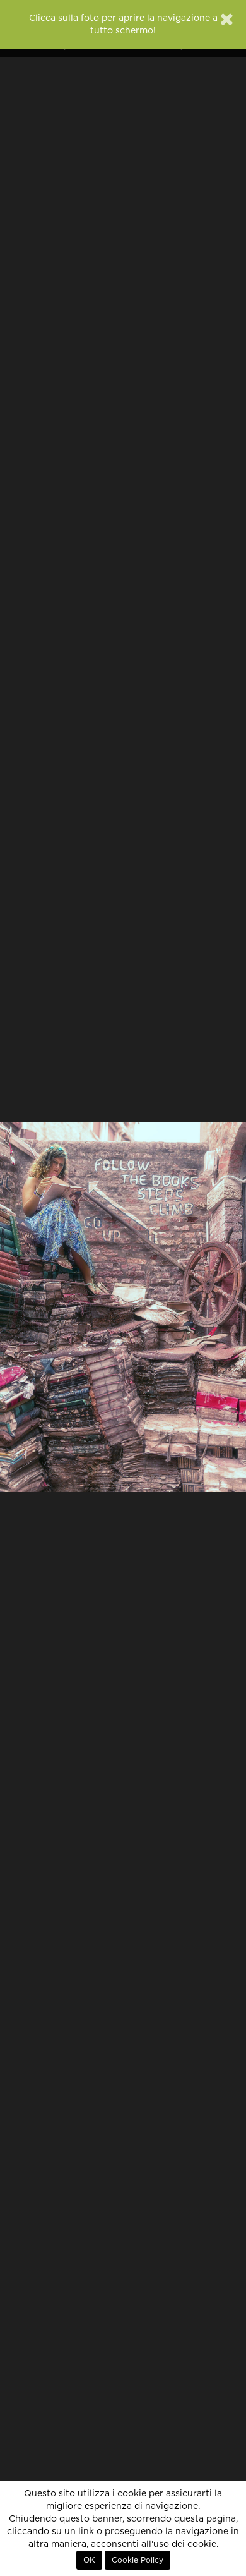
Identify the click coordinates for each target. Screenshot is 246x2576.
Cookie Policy (138, 2560)
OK (89, 2560)
